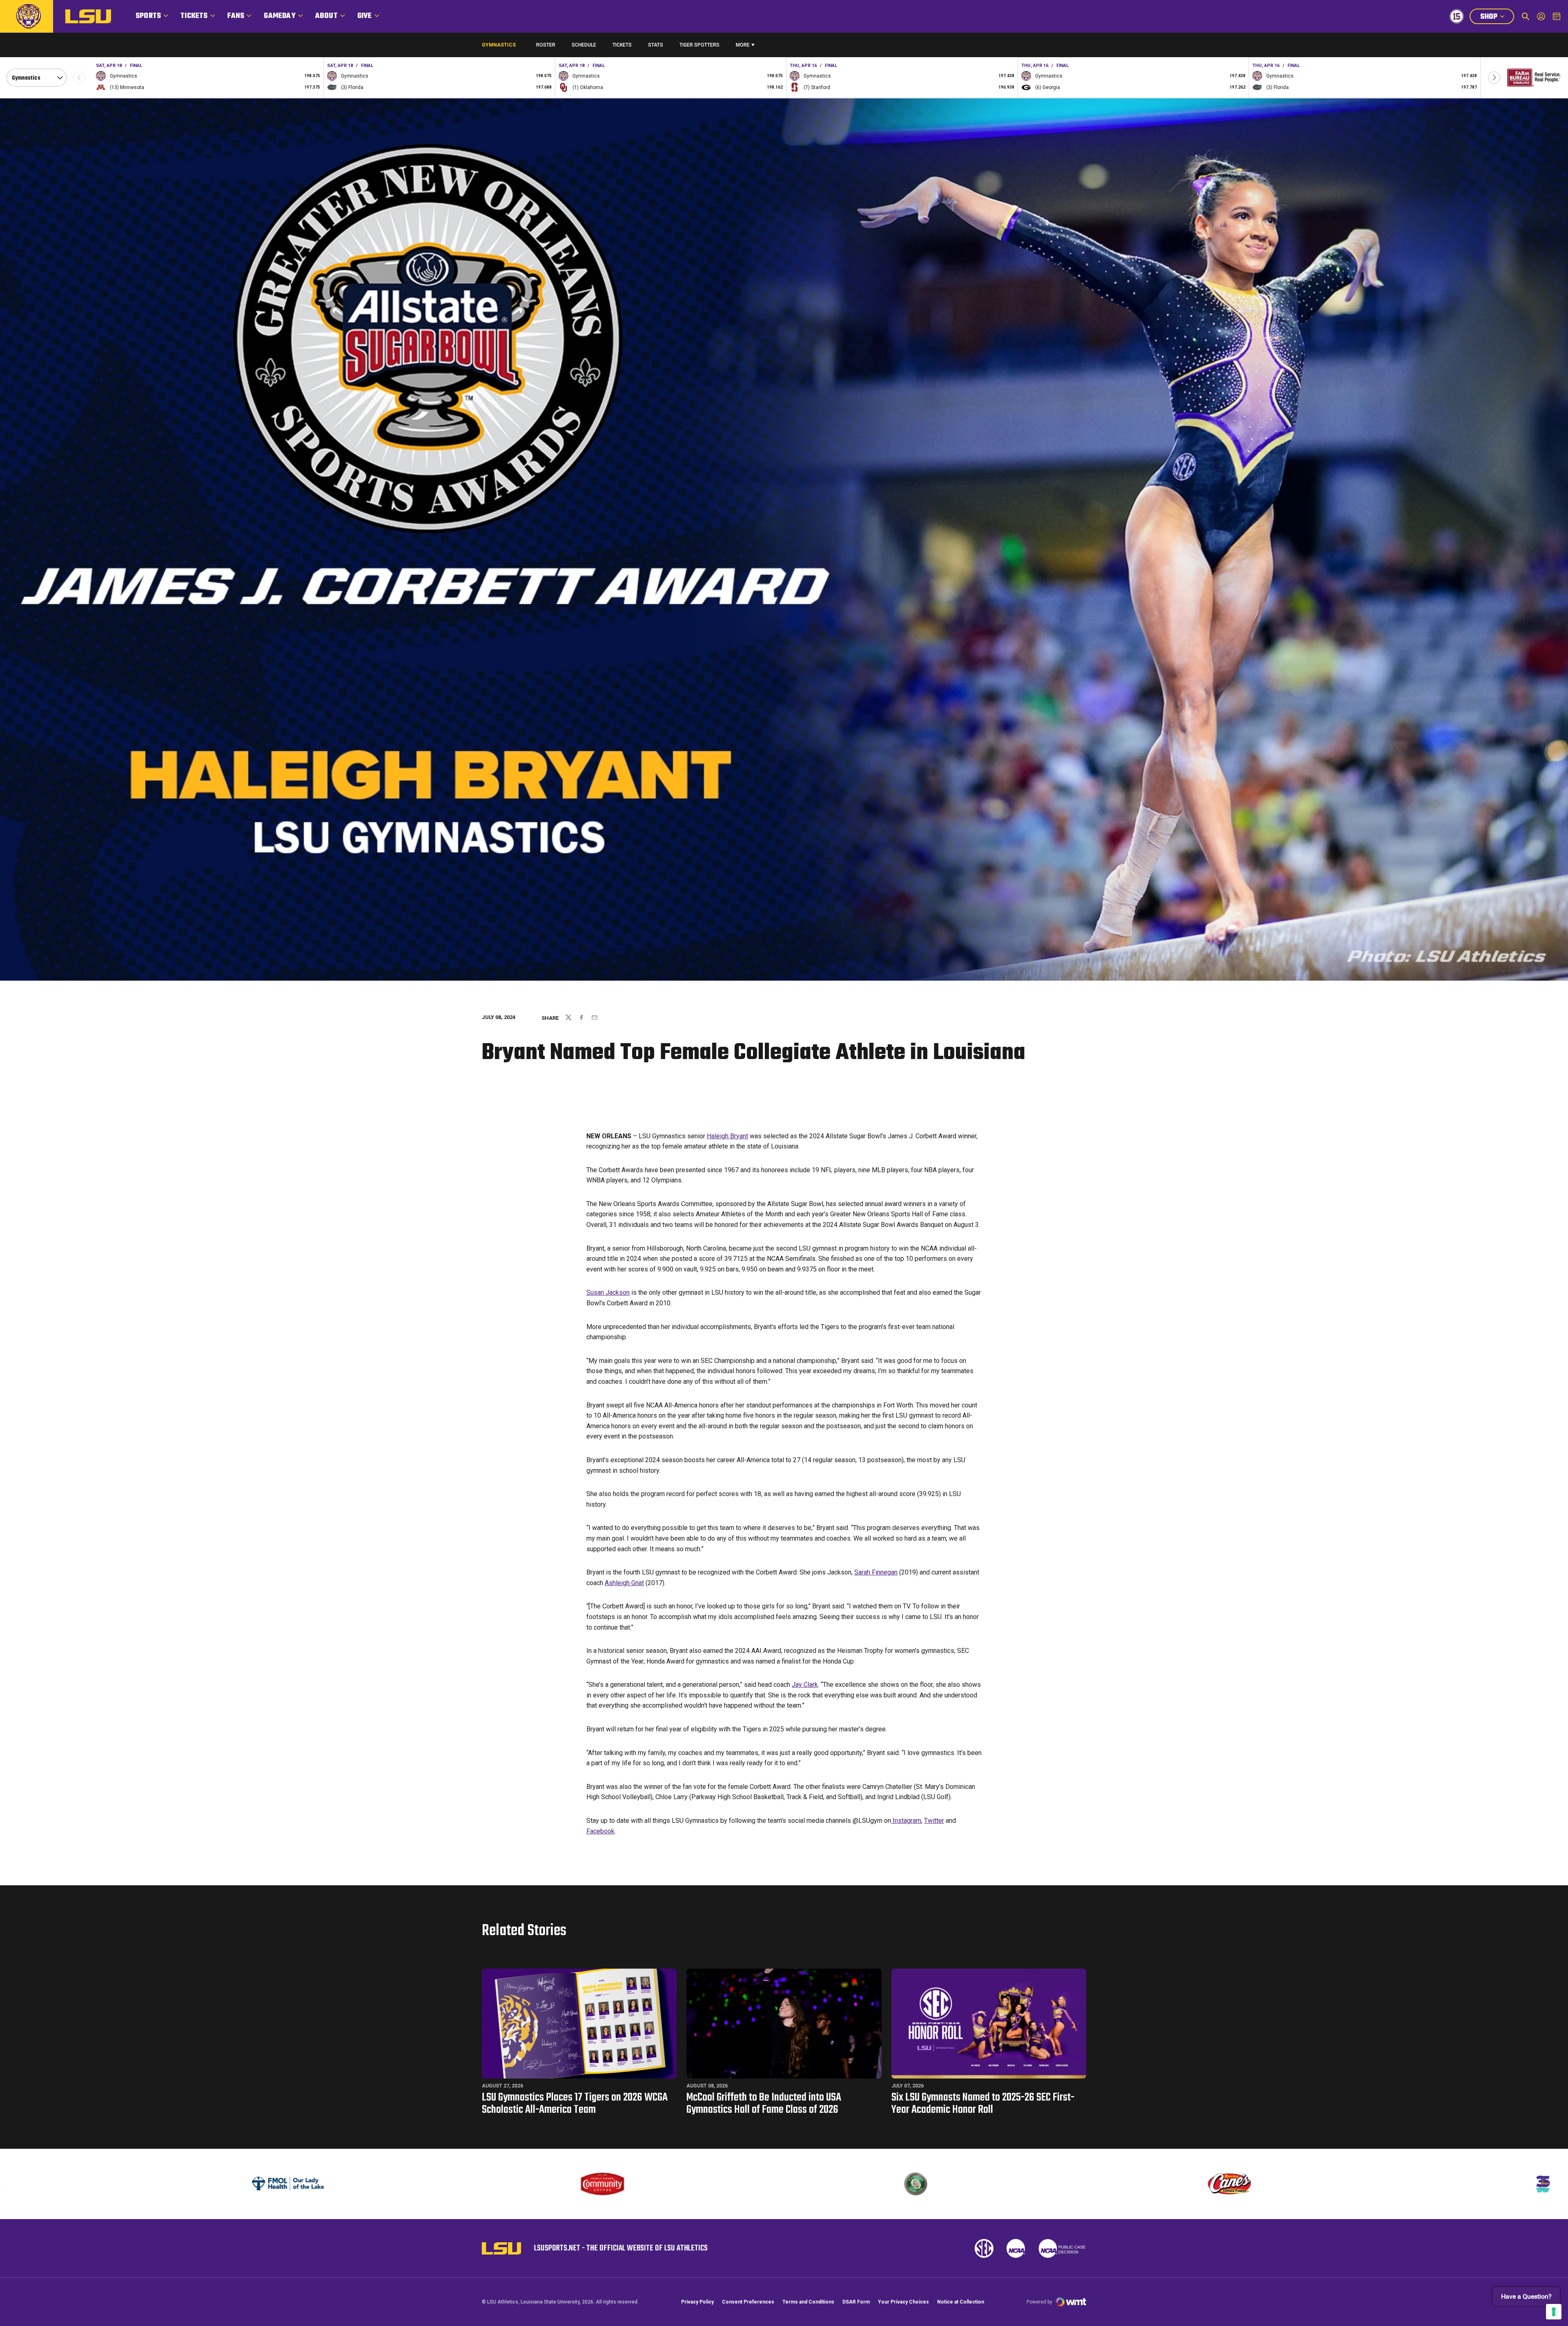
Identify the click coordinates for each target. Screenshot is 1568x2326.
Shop (1497, 18)
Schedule (584, 45)
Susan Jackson (608, 1292)
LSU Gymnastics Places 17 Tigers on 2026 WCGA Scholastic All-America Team (575, 2104)
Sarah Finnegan (876, 1572)
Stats (656, 45)
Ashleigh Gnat (624, 1583)
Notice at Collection (961, 2302)
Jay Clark (805, 1685)
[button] (1494, 78)
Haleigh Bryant (727, 1136)
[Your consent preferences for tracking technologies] (1554, 2312)
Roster (546, 45)
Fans (236, 16)
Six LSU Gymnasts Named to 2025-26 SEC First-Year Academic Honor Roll (983, 2104)
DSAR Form (856, 2302)
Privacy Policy (697, 2302)
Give (365, 16)
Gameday (280, 16)
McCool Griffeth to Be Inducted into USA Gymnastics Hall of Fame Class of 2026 (764, 2104)
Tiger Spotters (699, 47)
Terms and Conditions (808, 2302)
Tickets (194, 16)
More (743, 45)
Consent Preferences (748, 2302)
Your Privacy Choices (903, 2302)
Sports (148, 16)
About (326, 16)
